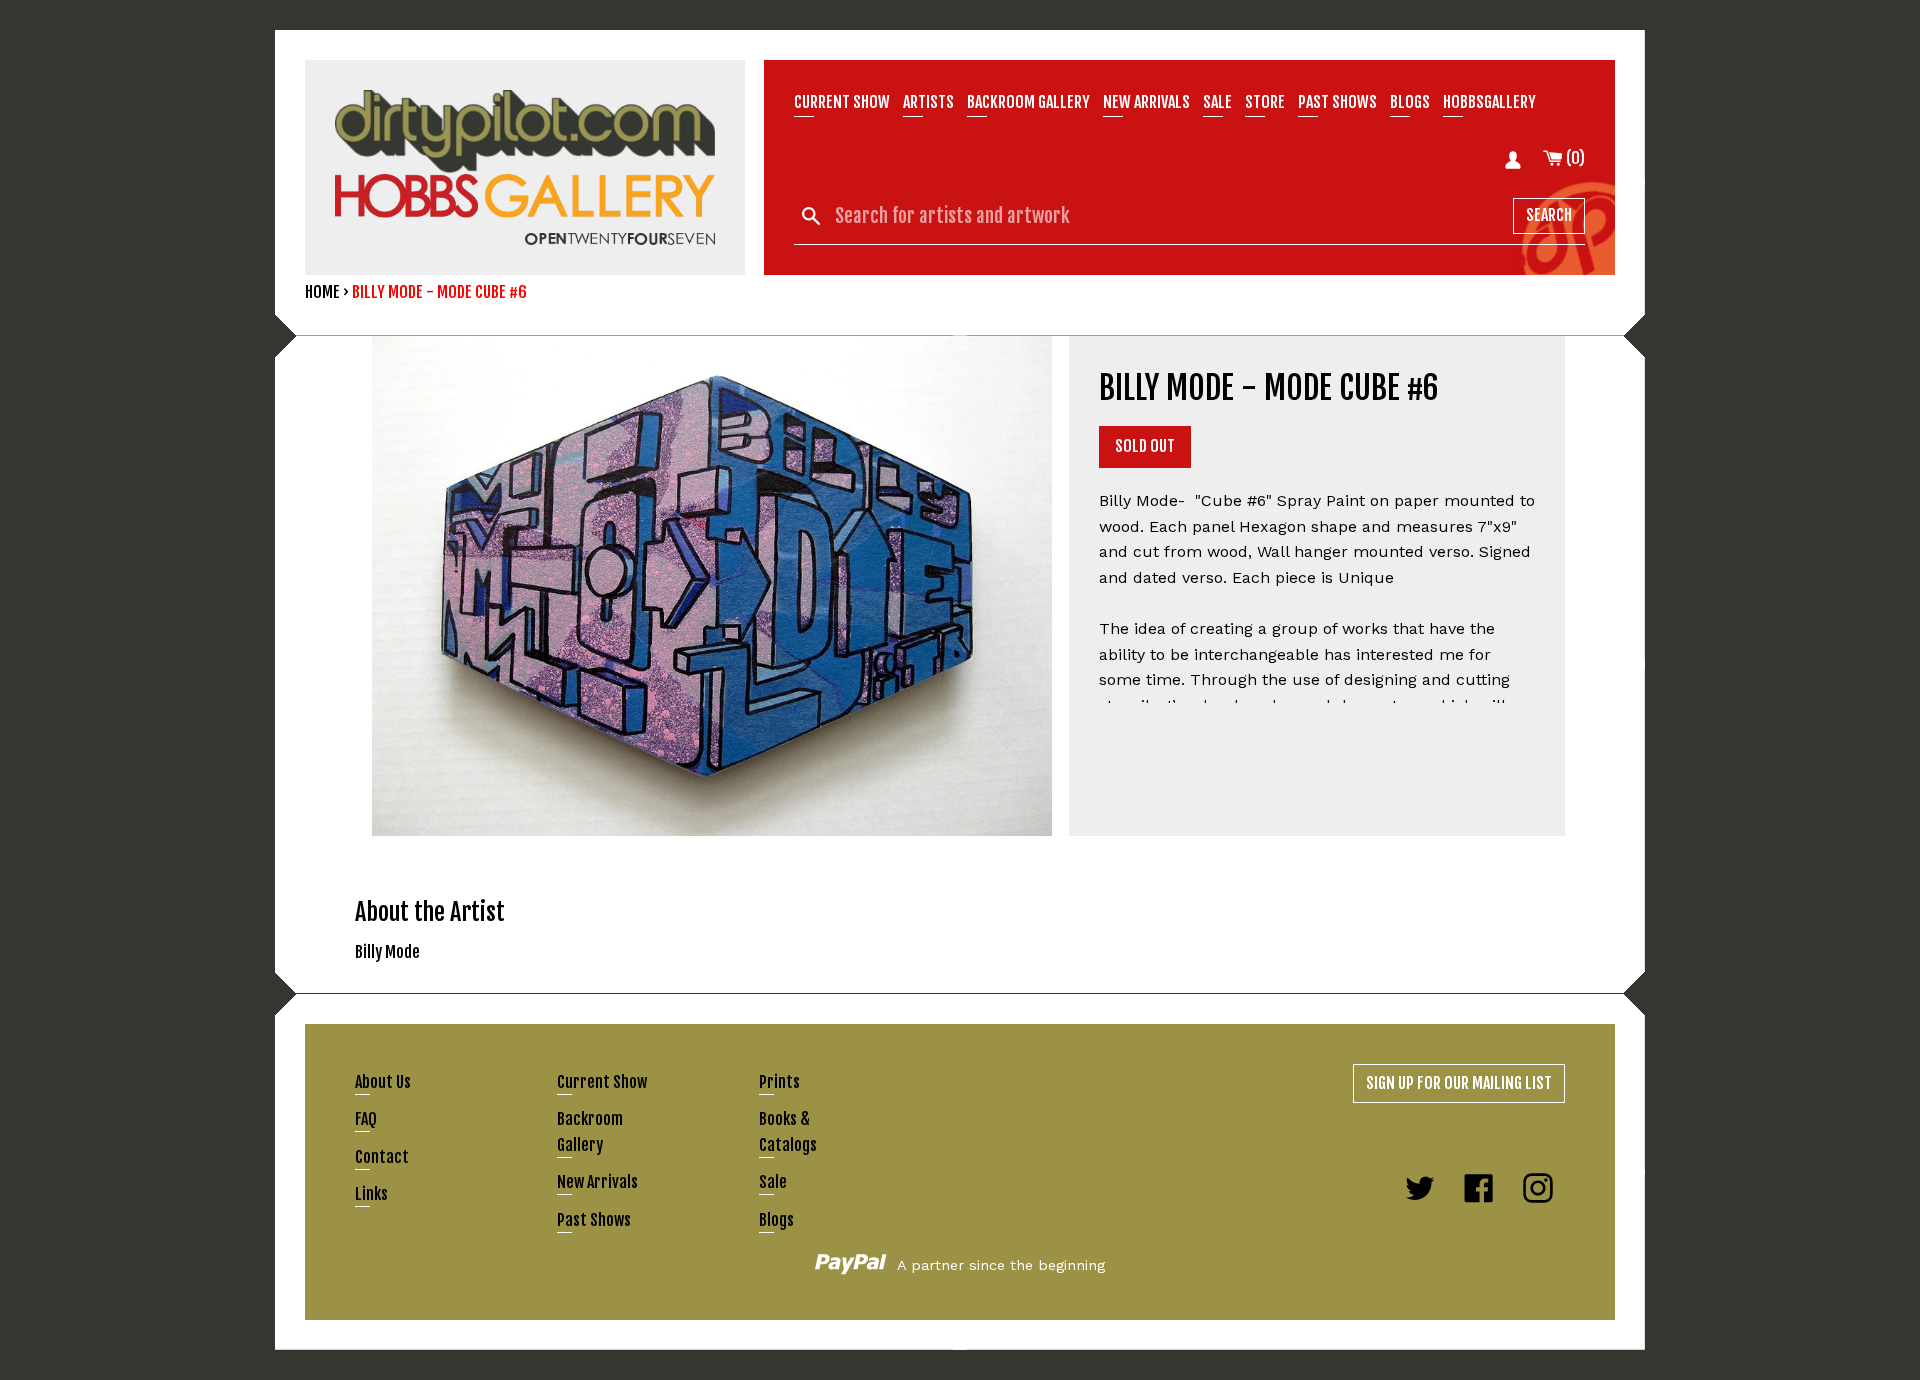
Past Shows (1337, 102)
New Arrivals (597, 1182)
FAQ (366, 1119)
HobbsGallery (1489, 102)
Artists (928, 102)
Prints (779, 1082)
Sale (1217, 102)
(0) (1574, 158)
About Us (383, 1082)
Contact (382, 1157)
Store (1265, 102)
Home (322, 292)
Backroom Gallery (1028, 102)
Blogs (1410, 102)
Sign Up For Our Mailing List (1459, 1083)
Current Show (842, 102)
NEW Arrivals (1146, 102)
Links (371, 1194)
